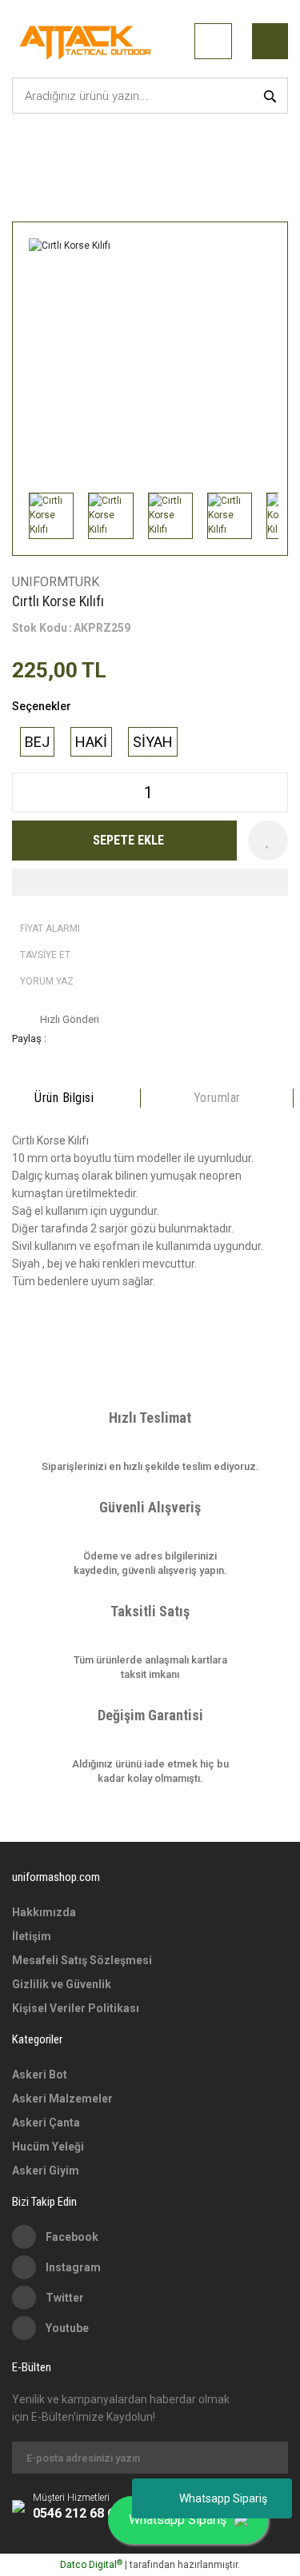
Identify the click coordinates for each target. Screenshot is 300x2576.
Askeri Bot (40, 2075)
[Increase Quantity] (275, 793)
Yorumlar (217, 1098)
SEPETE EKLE (128, 840)
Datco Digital (91, 2565)
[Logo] (88, 41)
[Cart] (270, 41)
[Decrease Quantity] (25, 793)
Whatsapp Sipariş (223, 2498)
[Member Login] (213, 41)
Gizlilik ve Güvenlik (62, 1984)
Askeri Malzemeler (62, 2099)
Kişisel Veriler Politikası (76, 2008)
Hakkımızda (44, 1912)
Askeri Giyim (46, 2171)
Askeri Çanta (46, 2123)
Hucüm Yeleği (48, 2147)
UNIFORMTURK (56, 582)
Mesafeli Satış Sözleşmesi (82, 1960)
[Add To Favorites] (268, 841)
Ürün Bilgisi (64, 1098)
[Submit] (268, 2458)
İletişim (32, 1936)
